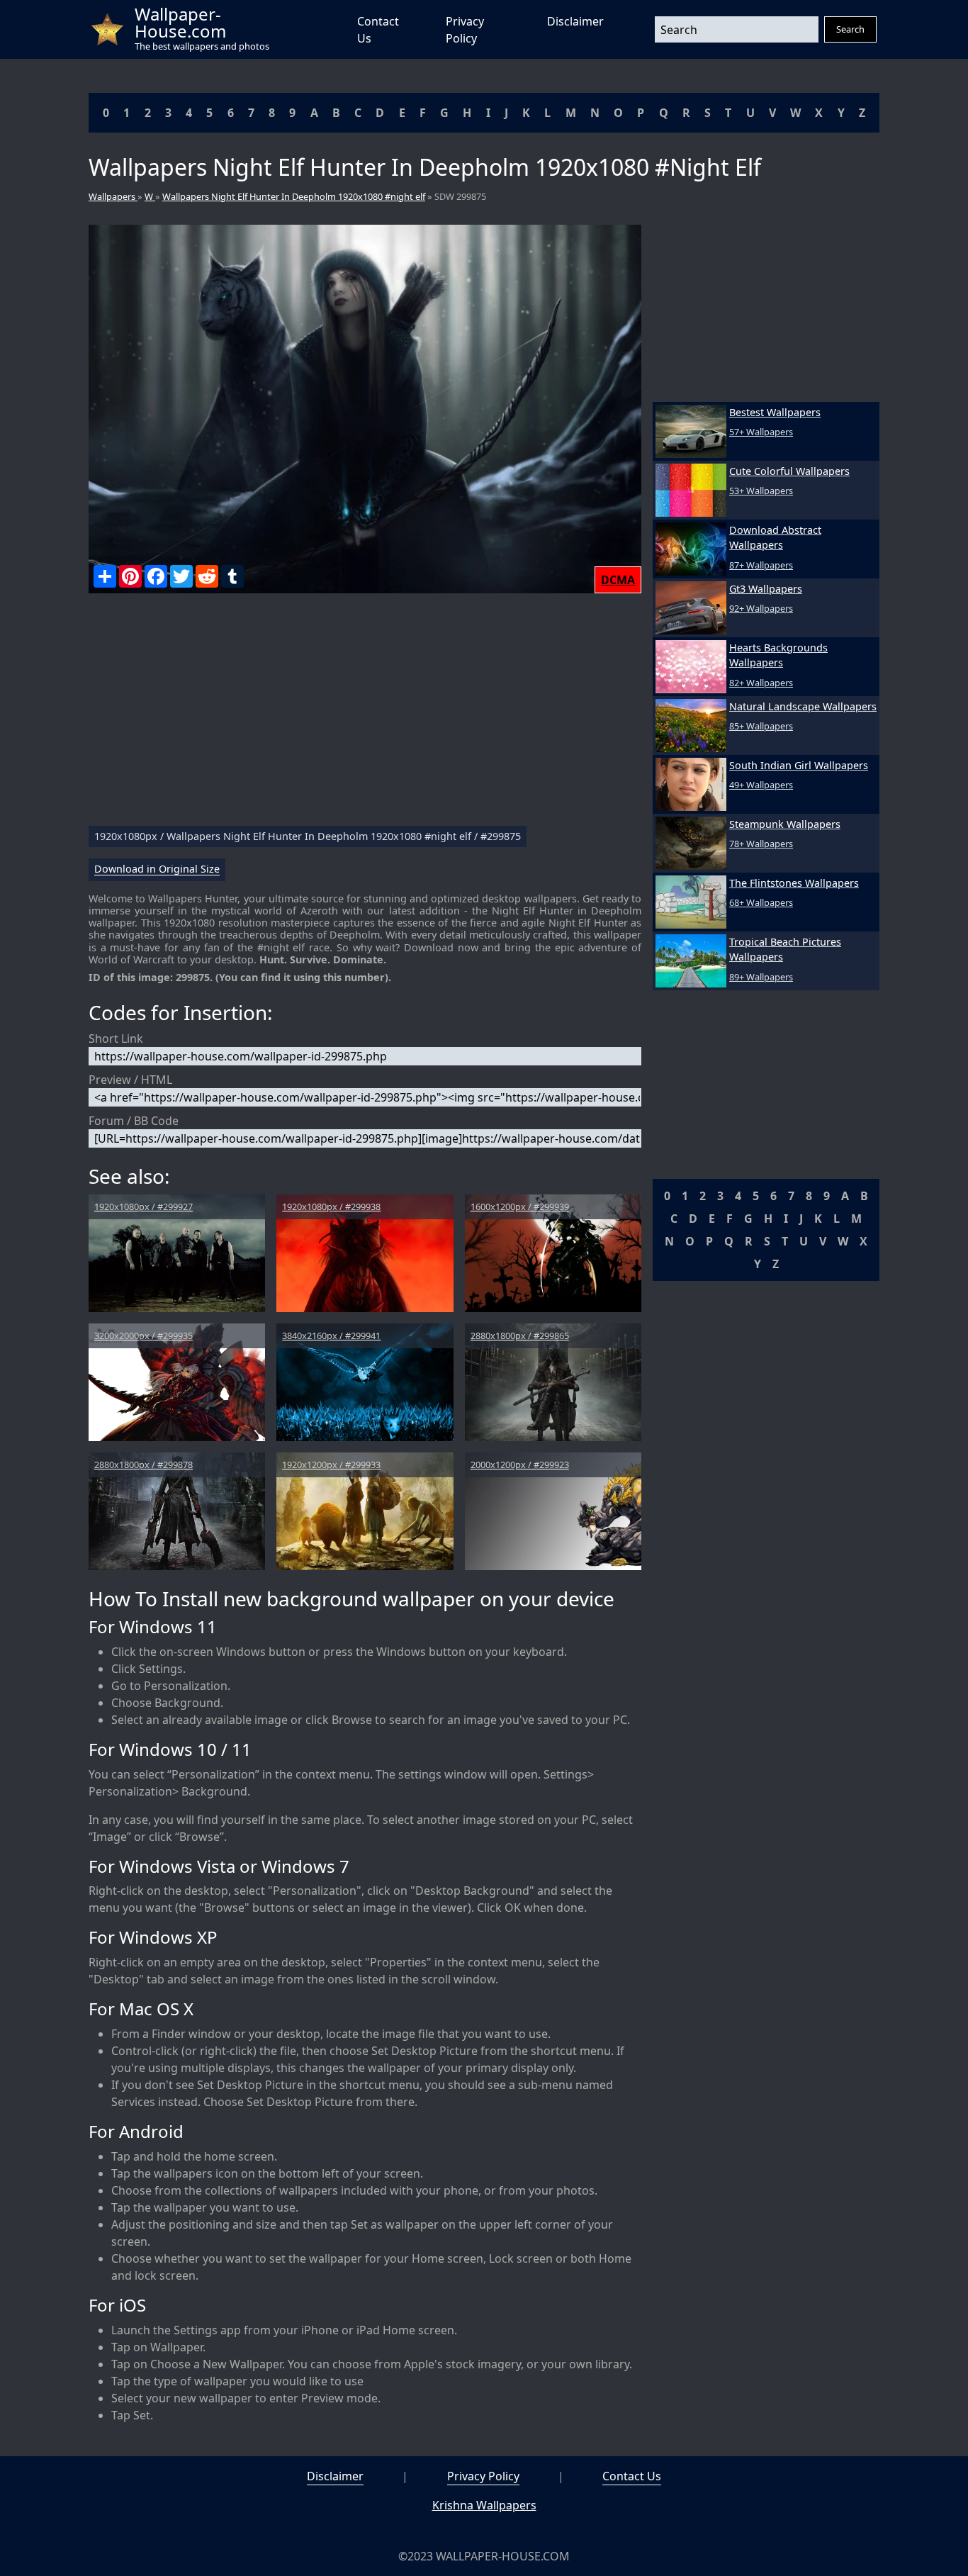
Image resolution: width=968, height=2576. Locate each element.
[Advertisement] (365, 715)
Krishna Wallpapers (484, 2505)
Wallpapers (113, 196)
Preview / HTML (130, 1080)
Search (850, 29)
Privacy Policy (483, 2476)
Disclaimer (575, 21)
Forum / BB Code (134, 1121)
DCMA (618, 580)
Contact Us (632, 2476)
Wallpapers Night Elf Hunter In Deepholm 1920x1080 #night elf (294, 196)
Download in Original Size (157, 869)
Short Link (116, 1038)
